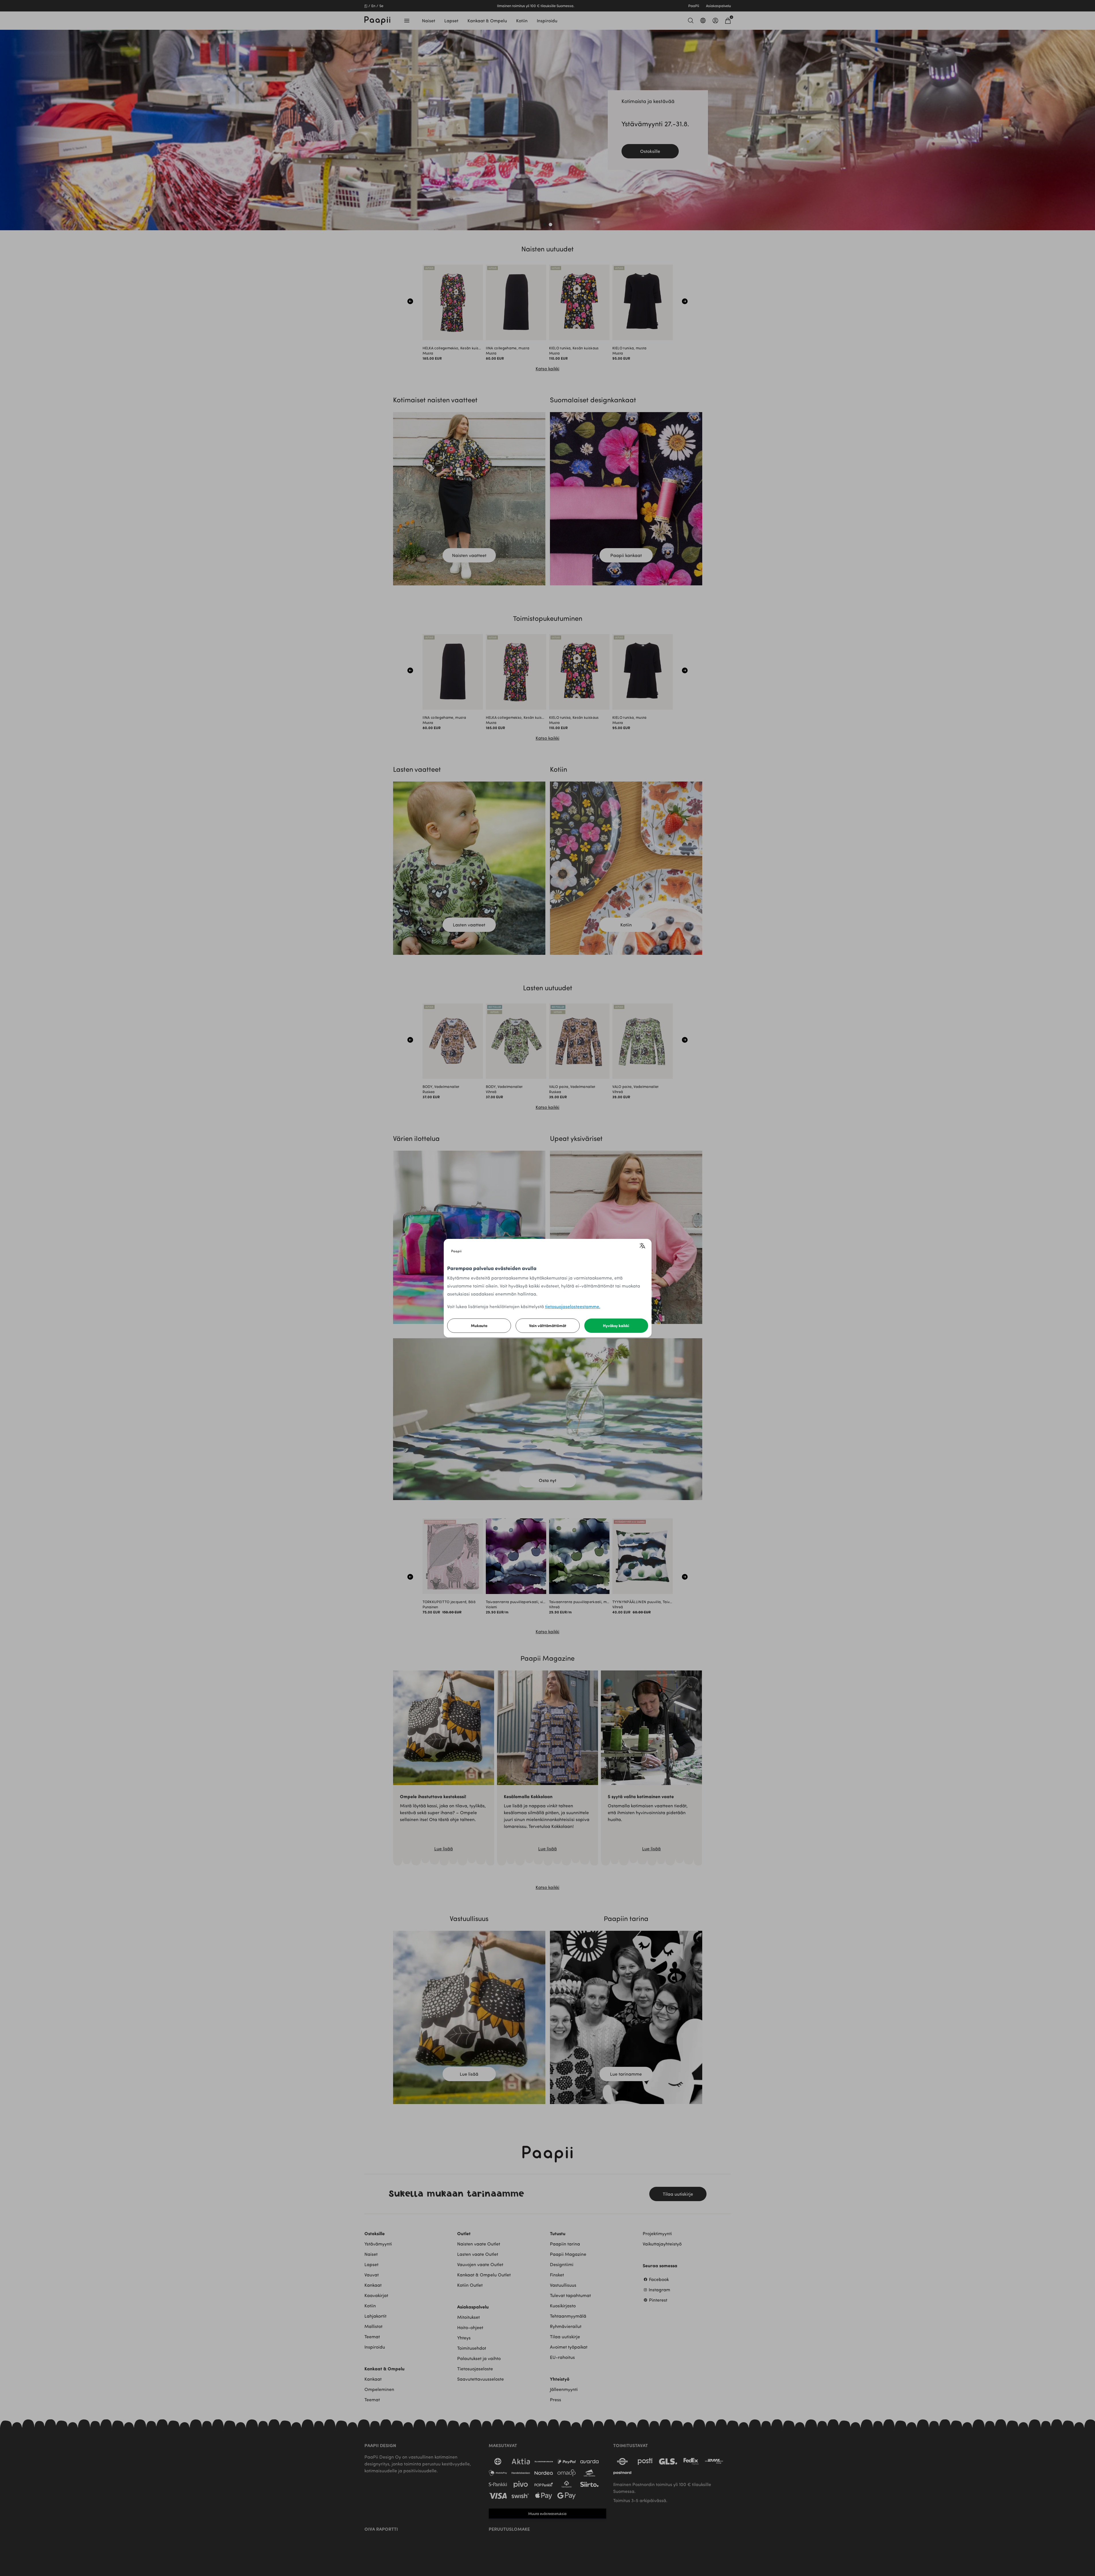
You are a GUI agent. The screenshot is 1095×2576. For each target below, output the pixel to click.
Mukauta (479, 1326)
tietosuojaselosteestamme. (573, 1306)
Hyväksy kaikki (616, 1326)
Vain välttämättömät (548, 1326)
